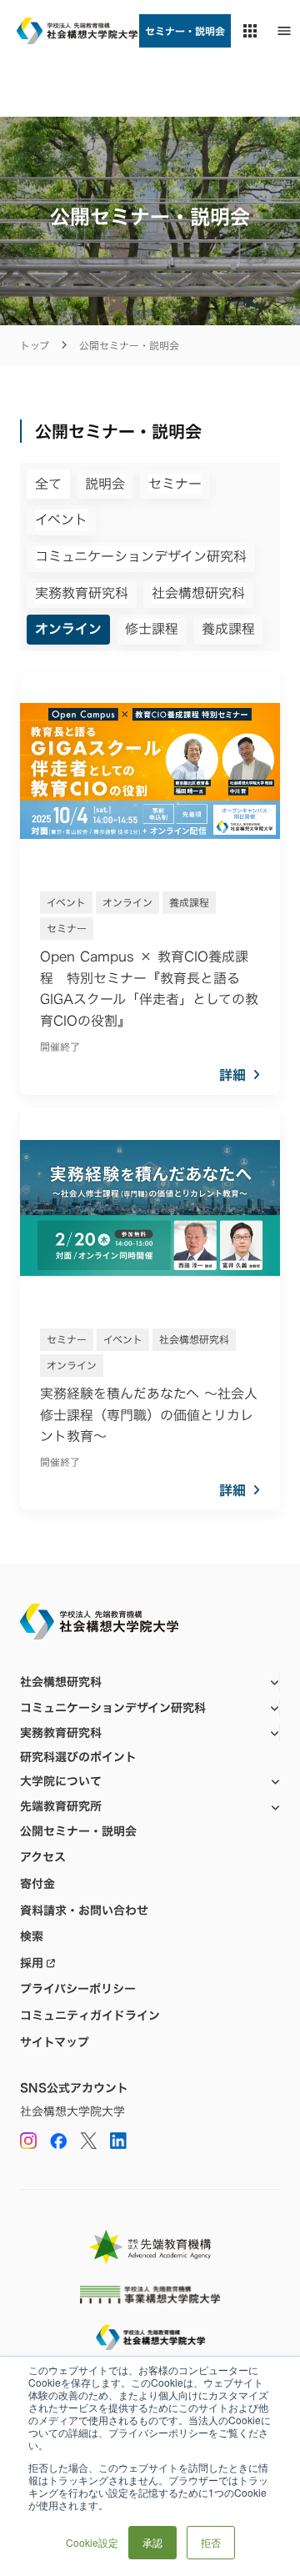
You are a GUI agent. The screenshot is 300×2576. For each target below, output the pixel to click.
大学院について (61, 1781)
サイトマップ (55, 2042)
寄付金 (37, 1884)
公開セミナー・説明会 (78, 1831)
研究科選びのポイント (78, 1757)
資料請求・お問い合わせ (84, 1911)
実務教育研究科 (61, 1732)
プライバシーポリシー (78, 1989)
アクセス (43, 1857)
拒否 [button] (211, 2542)
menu (284, 31)
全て (48, 484)
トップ (35, 346)
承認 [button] (152, 2542)
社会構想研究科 (61, 1682)
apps (250, 31)
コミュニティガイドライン (90, 2016)
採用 (32, 1963)
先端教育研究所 (61, 1806)
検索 (32, 1936)
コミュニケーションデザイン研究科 (113, 1707)
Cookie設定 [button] (92, 2542)
